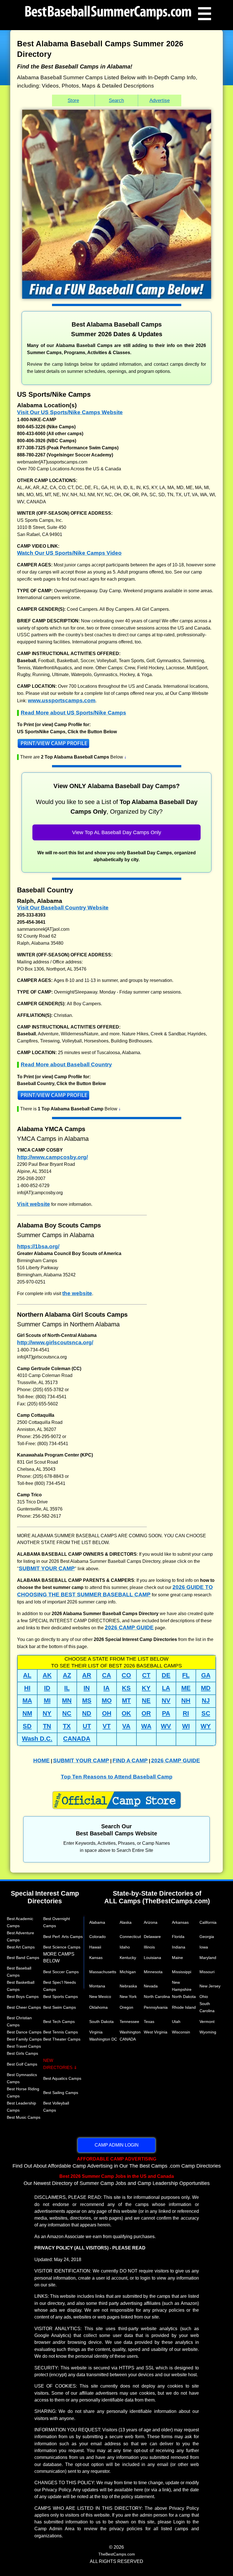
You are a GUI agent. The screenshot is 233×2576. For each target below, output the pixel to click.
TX (67, 1726)
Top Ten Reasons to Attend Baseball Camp (117, 1777)
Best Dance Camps (24, 2032)
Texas (149, 2022)
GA (206, 1675)
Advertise (160, 100)
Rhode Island (184, 2007)
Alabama (97, 1922)
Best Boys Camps (23, 1997)
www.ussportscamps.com (62, 700)
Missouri (207, 1972)
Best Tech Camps (59, 2022)
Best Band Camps (23, 1958)
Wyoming (208, 2032)
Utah (176, 2022)
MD (206, 1688)
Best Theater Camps (62, 2039)
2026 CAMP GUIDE (129, 1627)
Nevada (151, 1986)
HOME (41, 1760)
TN (47, 1726)
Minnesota (153, 1972)
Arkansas (180, 1922)
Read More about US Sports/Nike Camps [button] (73, 712)
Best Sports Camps (61, 1997)
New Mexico (100, 1997)
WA (146, 1726)
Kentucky (128, 1958)
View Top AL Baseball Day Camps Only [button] (117, 832)
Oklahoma (98, 2007)
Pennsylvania (156, 2007)
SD (27, 1726)
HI (27, 1688)
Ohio (204, 1997)
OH (107, 1713)
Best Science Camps (62, 1947)
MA (27, 1701)
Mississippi (182, 1972)
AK (47, 1675)
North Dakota (184, 1997)
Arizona (151, 1922)
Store (73, 100)
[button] (116, 745)
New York (128, 1997)
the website (77, 1293)
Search (116, 100)
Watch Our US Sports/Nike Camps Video (69, 553)
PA (166, 1713)
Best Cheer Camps (24, 2007)
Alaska (126, 1922)
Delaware (152, 1937)
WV (166, 1726)
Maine (177, 1958)
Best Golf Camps (22, 2064)
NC (67, 1713)
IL (67, 1688)
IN (87, 1688)
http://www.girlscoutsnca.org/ (55, 1342)
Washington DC (103, 2039)
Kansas (96, 1958)
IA (107, 1688)
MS (87, 1701)
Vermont (207, 2022)
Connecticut (130, 1937)
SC (206, 1713)
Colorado (97, 1937)
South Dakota (101, 2022)
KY (146, 1688)
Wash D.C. (37, 1739)
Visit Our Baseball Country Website (63, 908)
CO (126, 1675)
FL (186, 1675)
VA (126, 1726)
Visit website (34, 1204)
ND (87, 1713)
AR (87, 1675)
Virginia (96, 2032)
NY (47, 1713)
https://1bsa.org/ (38, 1246)
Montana (97, 1986)
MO (107, 1701)
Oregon (126, 2007)
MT (126, 1701)
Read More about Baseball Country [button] (66, 1064)
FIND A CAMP (130, 1760)
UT (87, 1726)
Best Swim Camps (60, 2007)
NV (166, 1701)
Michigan (128, 1972)
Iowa (204, 1947)
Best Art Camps (21, 1947)
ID (47, 1688)
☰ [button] (205, 13)
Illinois (149, 1947)
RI (186, 1713)
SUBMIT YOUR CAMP (47, 1568)
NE (146, 1701)
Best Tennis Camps (61, 2032)
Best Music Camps (24, 2117)
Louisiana (152, 1958)
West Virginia (156, 2032)
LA (166, 1688)
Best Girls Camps (22, 2053)
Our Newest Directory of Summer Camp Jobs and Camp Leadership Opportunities (117, 2180)
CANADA (77, 1739)
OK (126, 1713)
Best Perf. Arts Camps (63, 1937)
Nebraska (128, 1986)
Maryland (208, 1958)
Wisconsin (181, 2032)
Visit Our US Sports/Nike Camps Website (70, 412)
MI (47, 1701)
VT (107, 1726)
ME (186, 1688)
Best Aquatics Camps (62, 2078)
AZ (67, 1675)
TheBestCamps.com (117, 2554)
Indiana (179, 1947)
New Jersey (210, 1986)
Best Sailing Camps (61, 2093)
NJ (206, 1701)
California (208, 1922)
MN (67, 1701)
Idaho (125, 1947)
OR (146, 1713)
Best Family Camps (24, 2039)
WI (186, 1726)
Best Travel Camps (24, 2046)
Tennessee (129, 2022)
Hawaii (95, 1947)
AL (27, 1675)
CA (107, 1675)
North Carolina (157, 1997)
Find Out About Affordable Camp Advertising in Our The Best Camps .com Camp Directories (117, 2162)
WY (206, 1726)
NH (186, 1701)
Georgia (207, 1937)
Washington (130, 2032)
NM (27, 1713)
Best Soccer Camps (61, 1972)
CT (146, 1675)
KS (126, 1688)
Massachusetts (103, 1972)
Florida (178, 1937)
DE (166, 1675)
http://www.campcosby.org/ (52, 1157)
